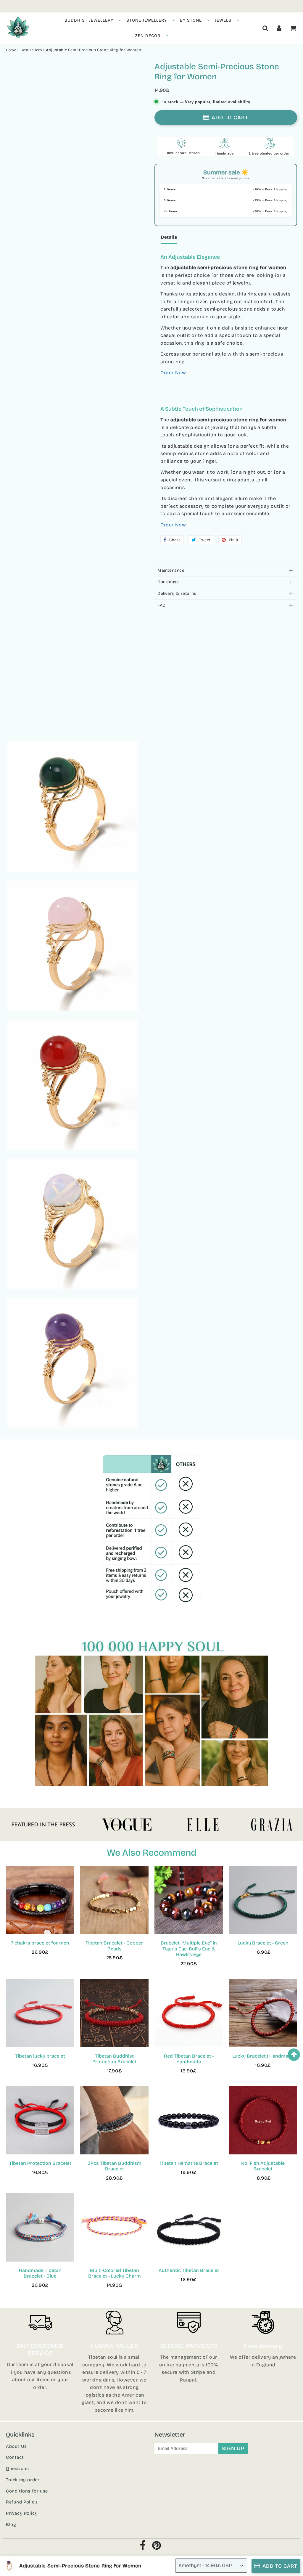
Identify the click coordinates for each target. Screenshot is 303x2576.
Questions (17, 2469)
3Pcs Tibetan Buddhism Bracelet (115, 2166)
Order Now (173, 373)
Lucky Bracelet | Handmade (263, 2056)
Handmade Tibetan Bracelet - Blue (40, 2273)
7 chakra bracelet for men (40, 1943)
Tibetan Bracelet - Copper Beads (114, 1946)
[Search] (265, 28)
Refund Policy (22, 2502)
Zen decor (148, 36)
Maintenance (171, 570)
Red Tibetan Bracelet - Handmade (189, 2059)
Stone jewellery (147, 20)
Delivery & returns (177, 593)
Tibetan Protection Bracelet (40, 2163)
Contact (15, 2457)
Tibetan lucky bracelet (40, 2056)
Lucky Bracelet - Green (263, 1943)
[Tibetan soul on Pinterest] (157, 2547)
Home (11, 50)
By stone (191, 20)
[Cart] (293, 28)
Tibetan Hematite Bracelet (189, 2163)
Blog (11, 2524)
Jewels (223, 20)
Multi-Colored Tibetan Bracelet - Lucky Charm (115, 2273)
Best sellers (31, 50)
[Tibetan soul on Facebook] (143, 2547)
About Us (16, 2446)
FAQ (162, 605)
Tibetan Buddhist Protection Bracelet (114, 2059)
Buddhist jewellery (89, 20)
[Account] (279, 28)
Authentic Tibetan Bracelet (189, 2270)
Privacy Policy (22, 2513)
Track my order (23, 2480)
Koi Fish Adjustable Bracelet (263, 2166)
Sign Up (233, 2448)
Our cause (168, 582)
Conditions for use (27, 2491)
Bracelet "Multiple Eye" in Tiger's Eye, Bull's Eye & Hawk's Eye (189, 1949)
